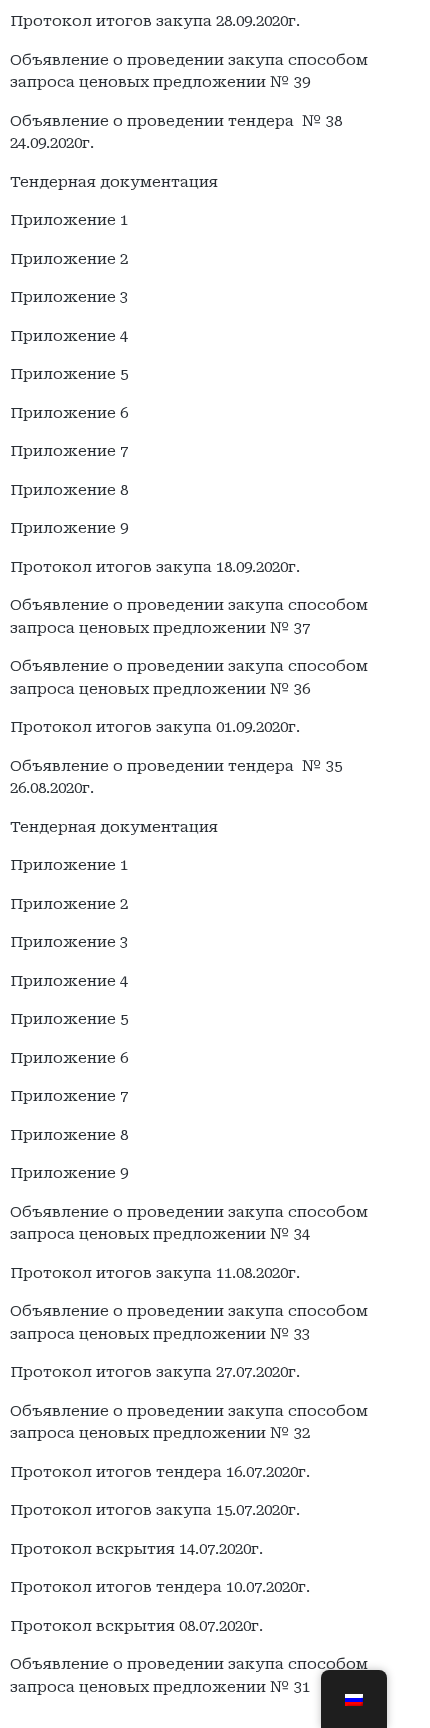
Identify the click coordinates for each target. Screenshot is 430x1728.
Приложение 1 (69, 220)
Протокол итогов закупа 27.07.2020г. (155, 1372)
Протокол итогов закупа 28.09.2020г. (155, 21)
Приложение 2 (69, 259)
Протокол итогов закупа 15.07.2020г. (155, 1510)
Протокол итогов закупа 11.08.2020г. (155, 1273)
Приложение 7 (69, 451)
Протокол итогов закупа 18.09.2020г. (155, 567)
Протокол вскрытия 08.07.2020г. (136, 1626)
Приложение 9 (69, 528)
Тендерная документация (114, 182)
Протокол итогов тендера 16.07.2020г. (160, 1472)
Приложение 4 (69, 336)
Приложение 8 (69, 490)
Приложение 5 (69, 374)
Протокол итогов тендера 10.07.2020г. (160, 1587)
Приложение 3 (69, 297)
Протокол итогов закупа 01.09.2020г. (155, 727)
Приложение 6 (69, 413)
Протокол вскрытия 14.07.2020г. (136, 1549)
